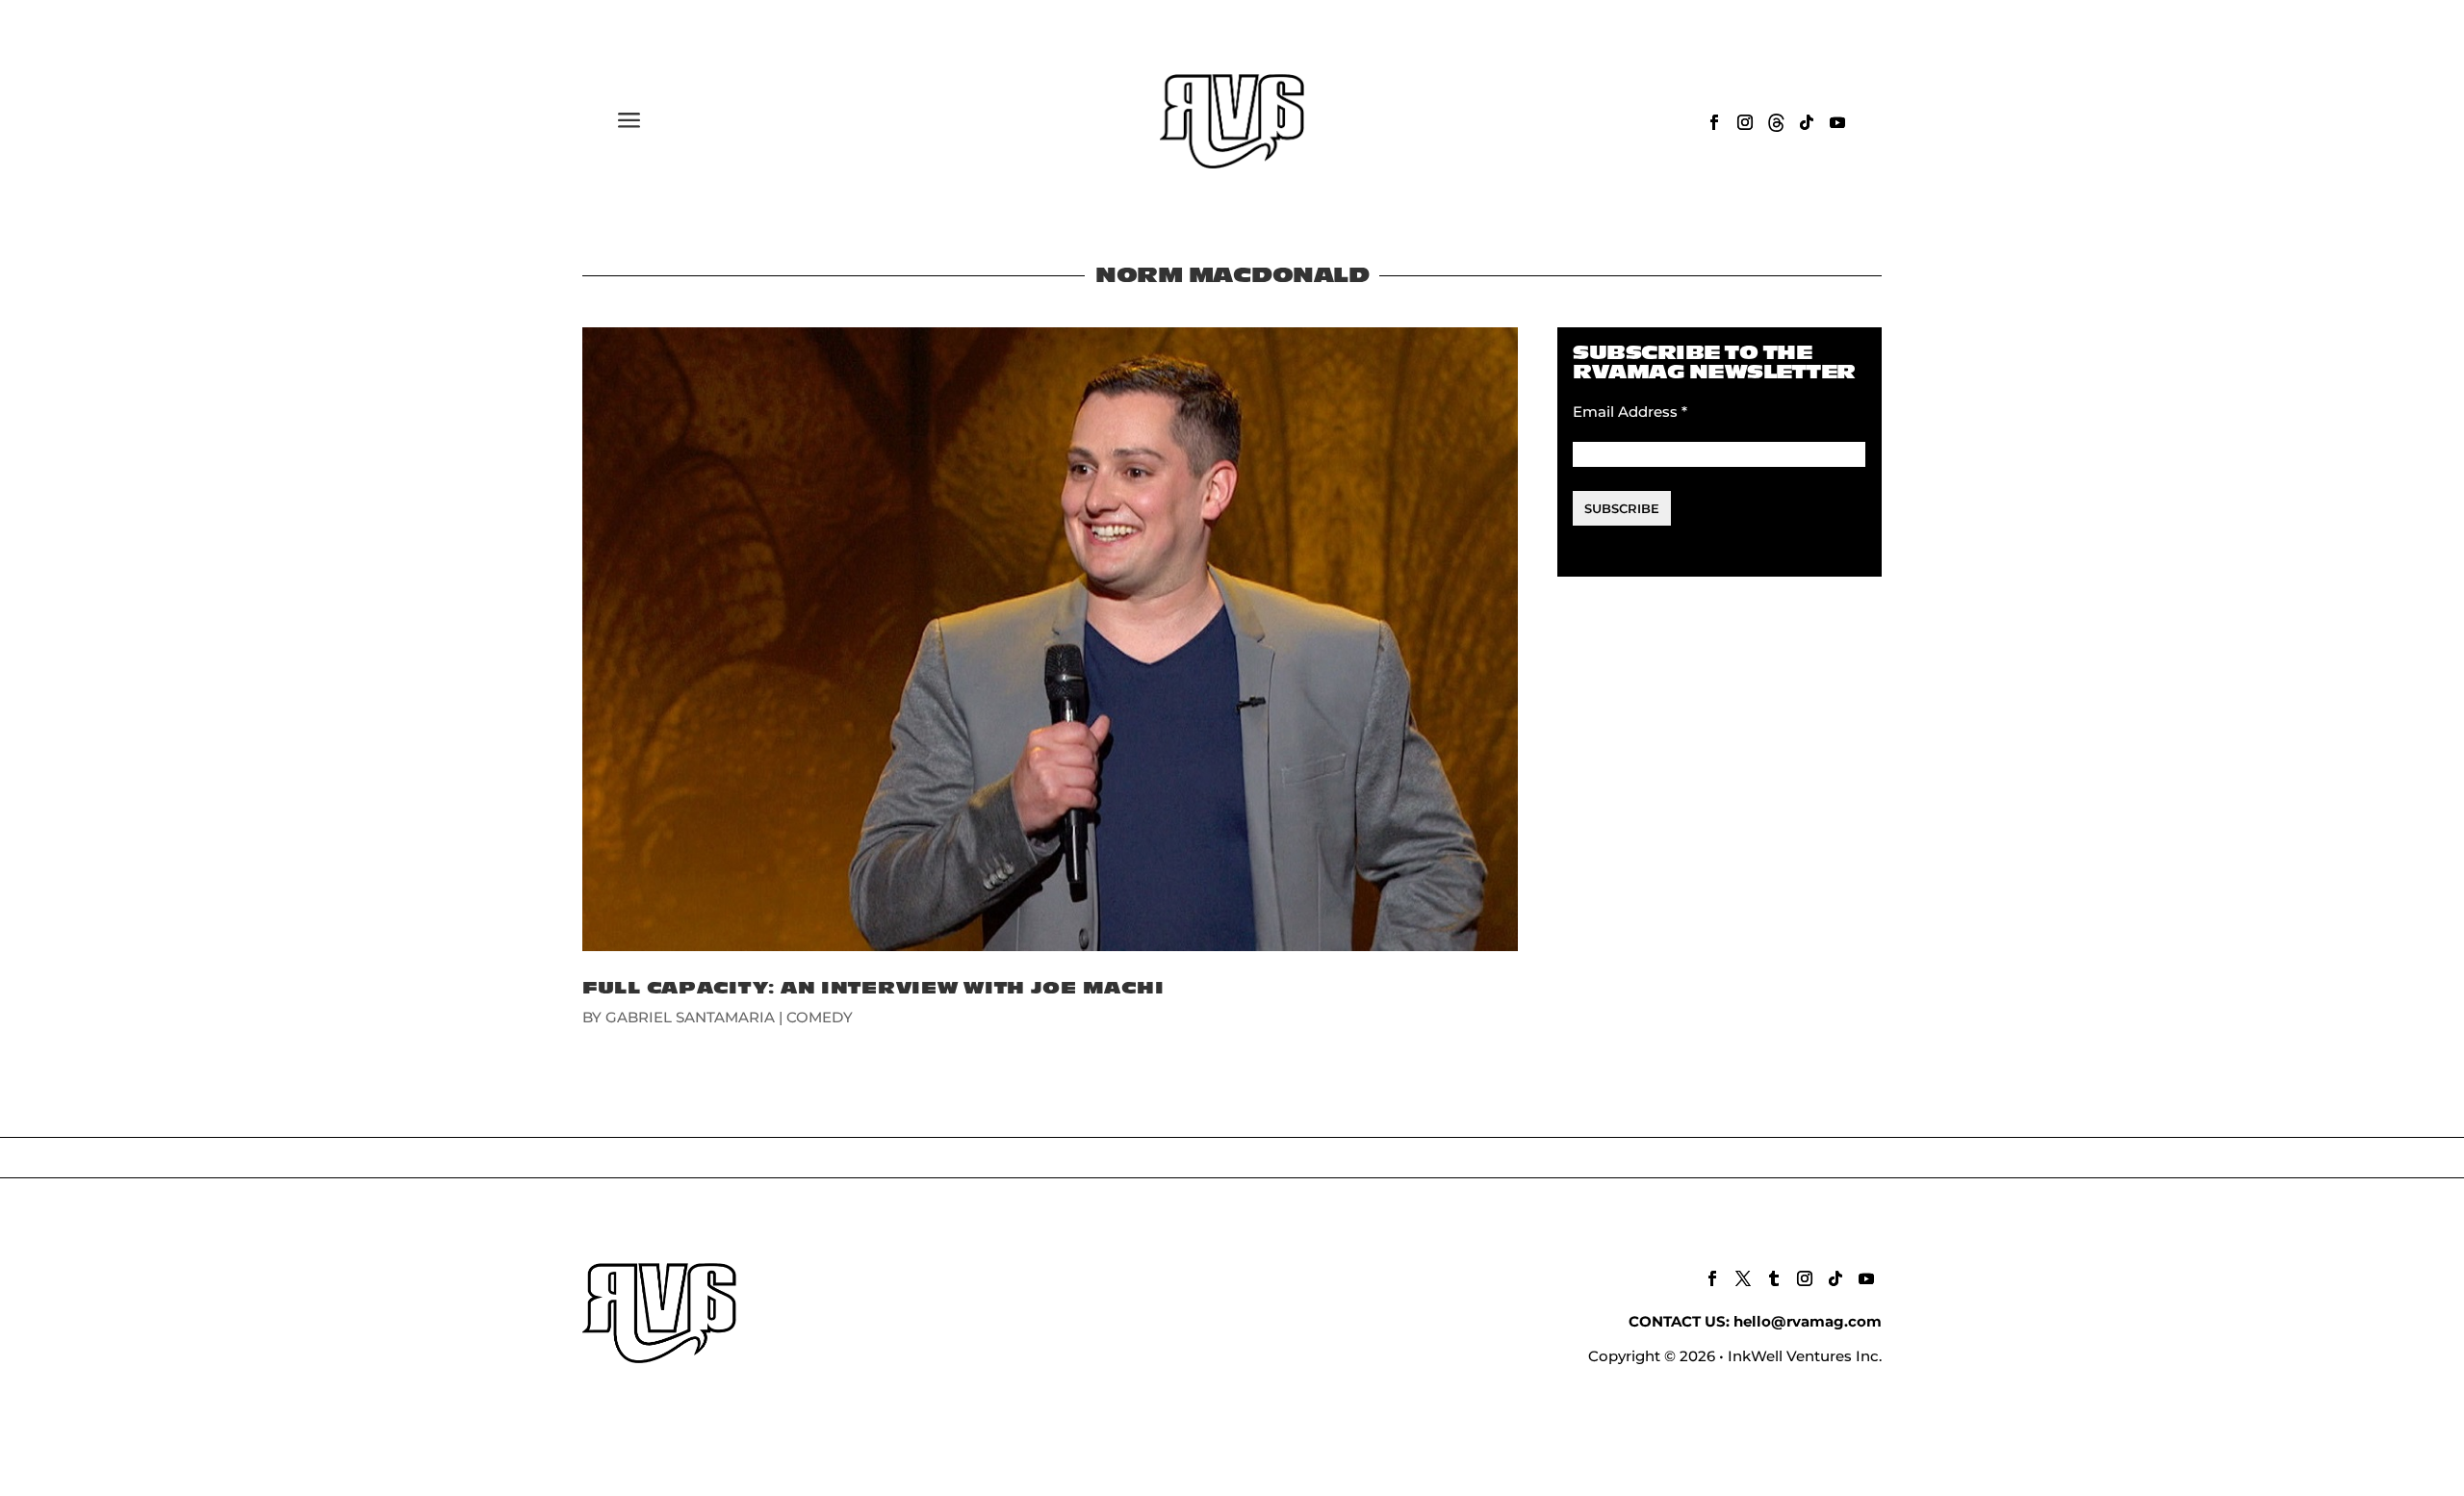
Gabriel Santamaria (690, 1017)
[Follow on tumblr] (1774, 1278)
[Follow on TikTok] (1807, 122)
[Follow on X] (1743, 1278)
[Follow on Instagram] (1745, 122)
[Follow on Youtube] (1837, 122)
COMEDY (820, 1017)
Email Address (1630, 412)
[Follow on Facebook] (1714, 122)
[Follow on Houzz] (1776, 122)
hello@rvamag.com (1808, 1321)
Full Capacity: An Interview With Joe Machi (873, 988)
